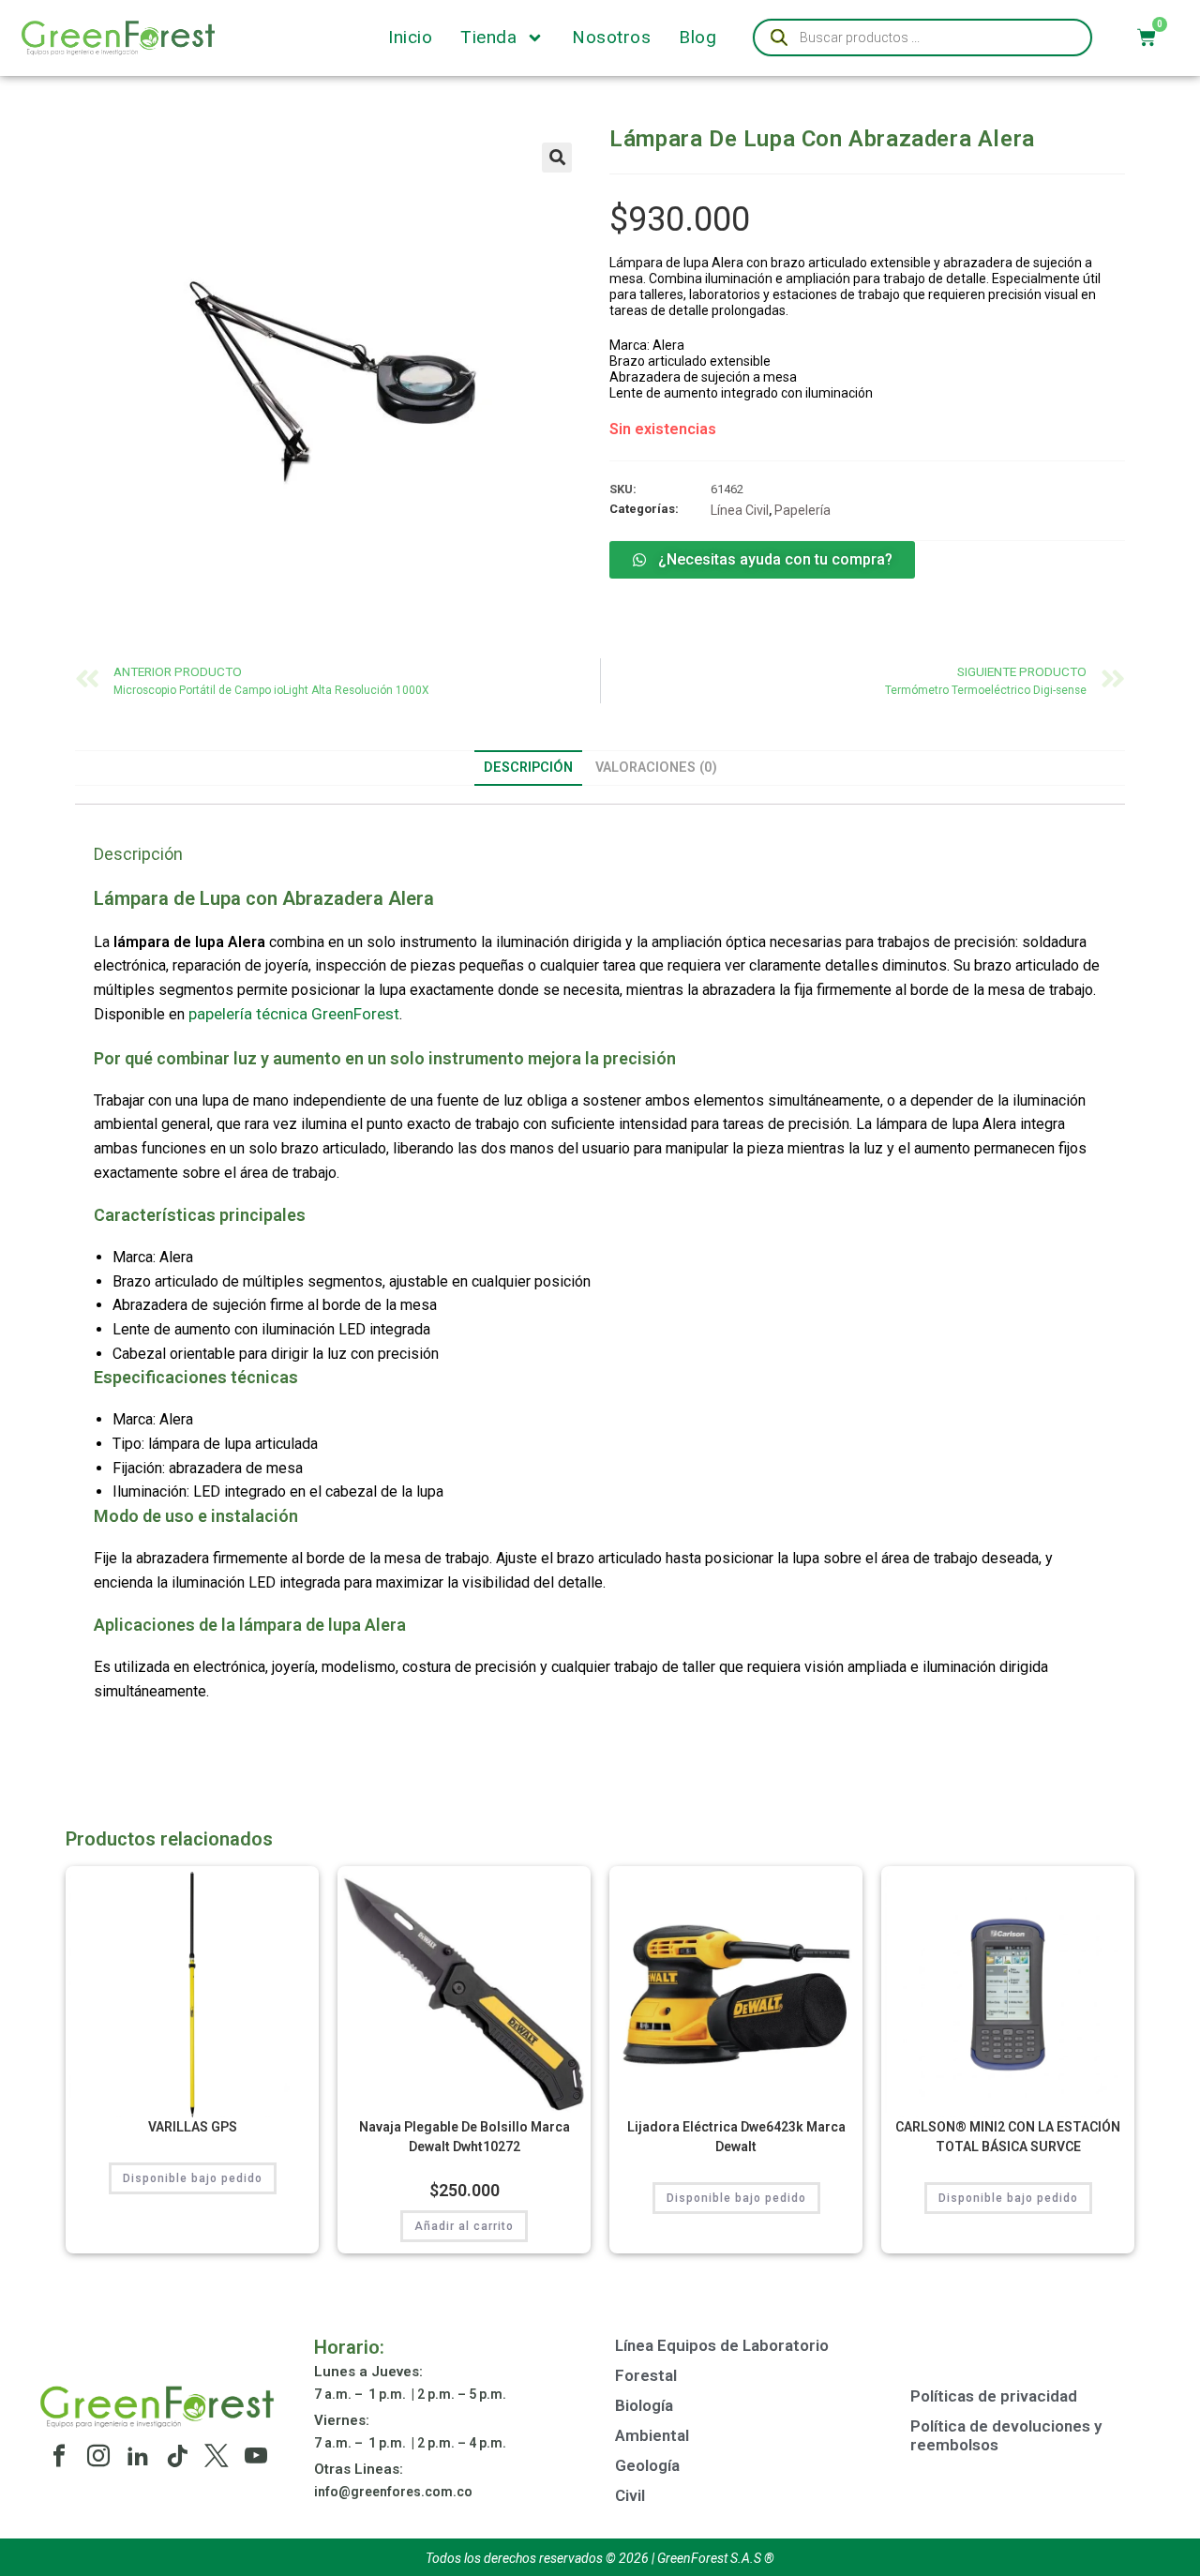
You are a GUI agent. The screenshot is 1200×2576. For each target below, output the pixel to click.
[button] (557, 158)
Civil (630, 2495)
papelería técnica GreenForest (294, 1014)
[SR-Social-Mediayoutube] (256, 2456)
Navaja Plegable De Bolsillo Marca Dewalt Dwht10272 (465, 2137)
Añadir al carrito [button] (464, 2226)
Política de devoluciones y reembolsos (1006, 2435)
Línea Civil (740, 510)
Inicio (410, 38)
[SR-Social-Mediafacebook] (59, 2456)
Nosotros (611, 38)
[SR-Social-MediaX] (217, 2456)
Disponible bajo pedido (193, 2178)
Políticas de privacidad (994, 2396)
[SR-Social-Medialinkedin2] (138, 2456)
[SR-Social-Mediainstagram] (98, 2456)
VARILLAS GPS (193, 2127)
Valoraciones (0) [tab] (656, 768)
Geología (647, 2465)
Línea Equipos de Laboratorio (722, 2345)
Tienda (488, 38)
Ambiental (652, 2435)
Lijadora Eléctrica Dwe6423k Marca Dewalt (736, 2137)
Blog (697, 38)
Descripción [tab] (528, 768)
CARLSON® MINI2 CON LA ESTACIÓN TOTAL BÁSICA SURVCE (1008, 2137)
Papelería (802, 510)
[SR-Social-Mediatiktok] (177, 2456)
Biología (644, 2405)
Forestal (646, 2375)
